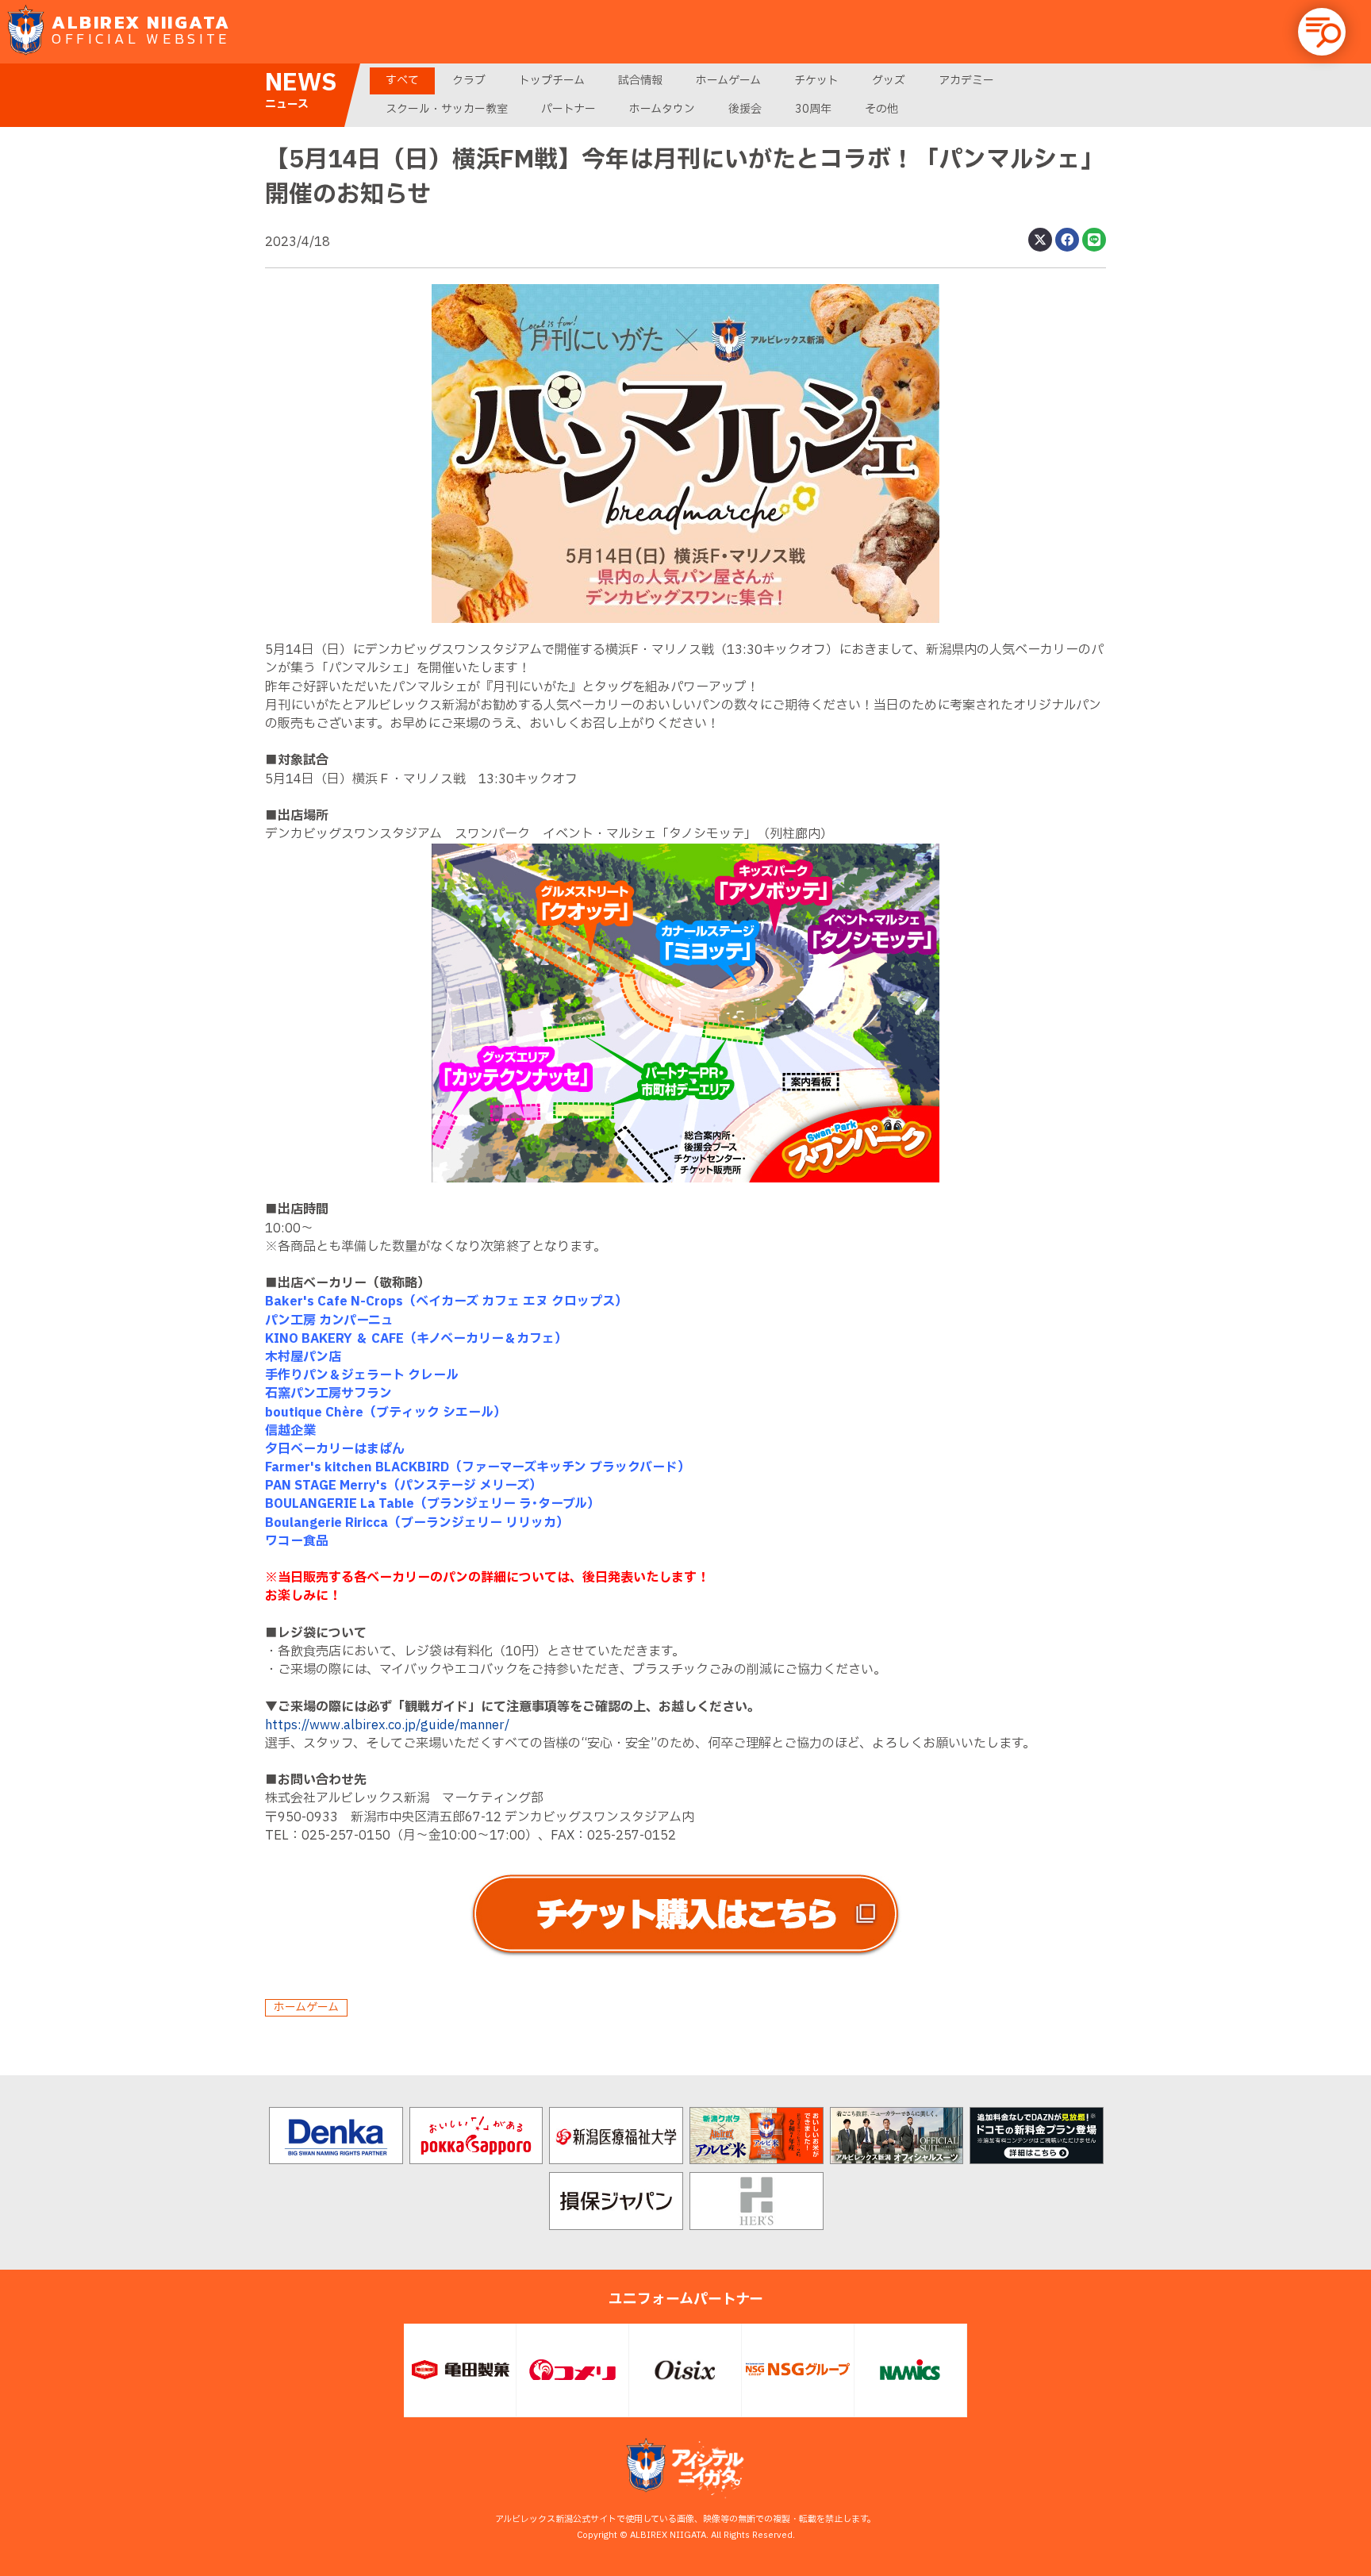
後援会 (745, 109)
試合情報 (640, 81)
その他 (881, 109)
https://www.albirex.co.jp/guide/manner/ (387, 1725)
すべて (402, 81)
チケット (816, 81)
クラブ (469, 81)
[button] (1322, 32)
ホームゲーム (728, 81)
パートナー (568, 109)
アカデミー (966, 81)
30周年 (813, 109)
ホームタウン (662, 109)
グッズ (889, 81)
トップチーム (552, 81)
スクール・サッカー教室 (447, 109)
